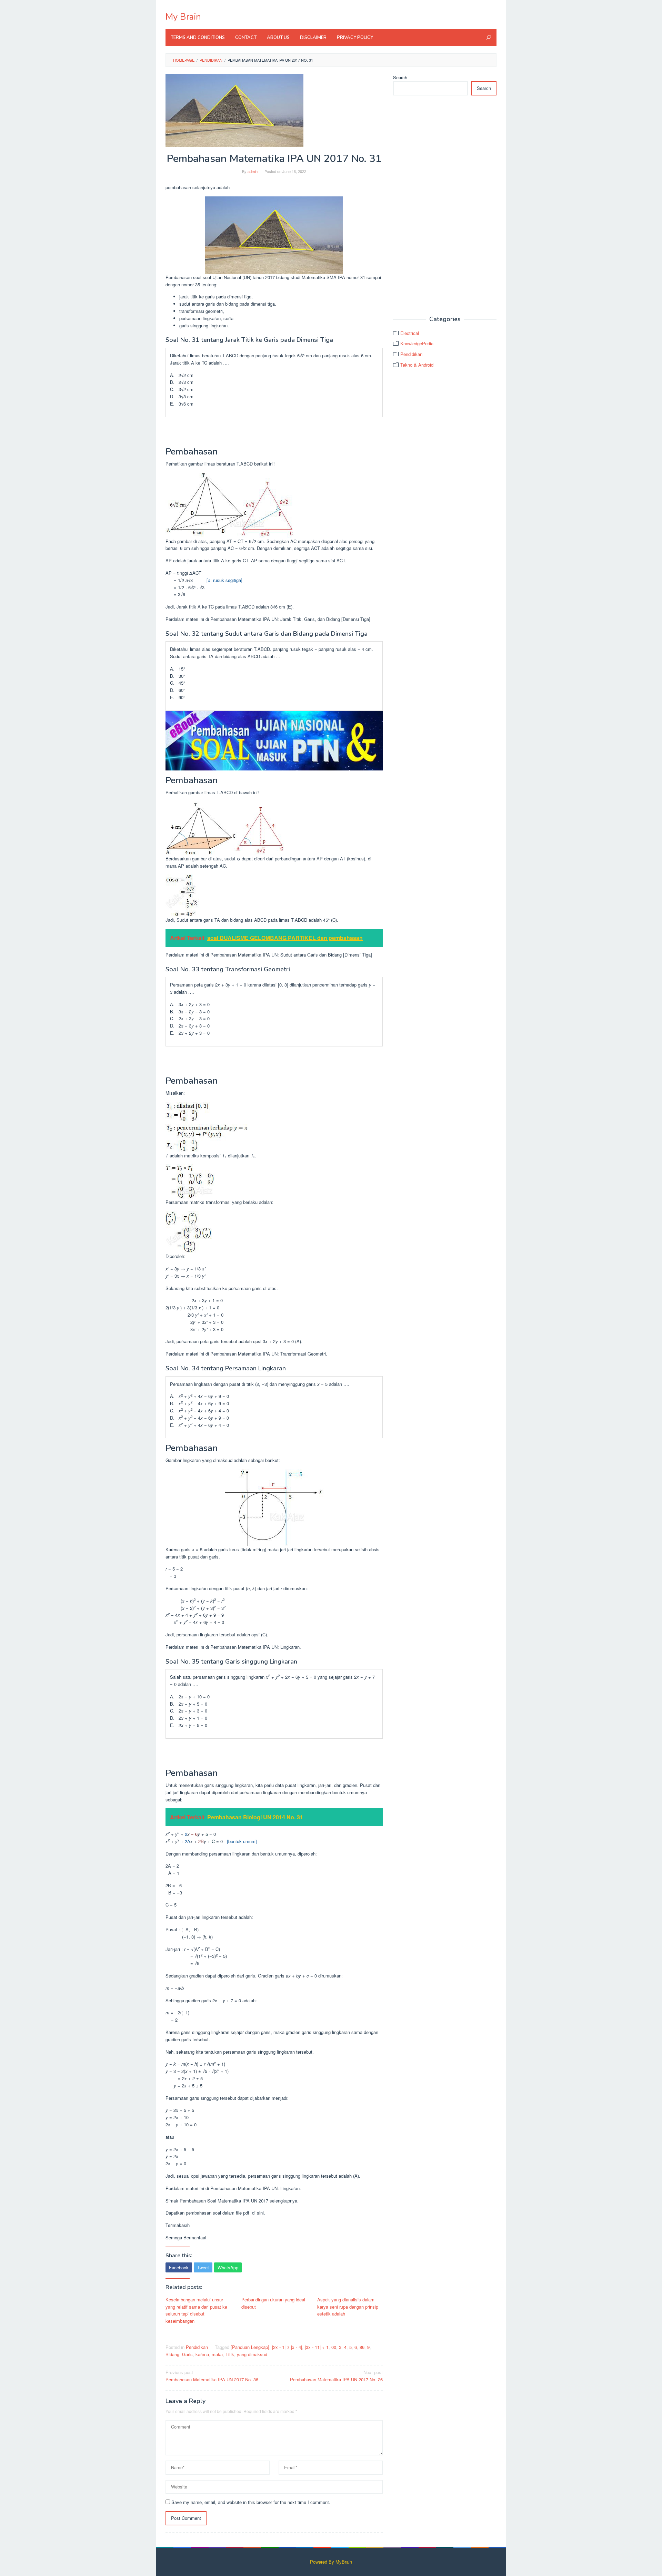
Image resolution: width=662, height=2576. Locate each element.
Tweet (203, 2267)
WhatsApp (228, 2267)
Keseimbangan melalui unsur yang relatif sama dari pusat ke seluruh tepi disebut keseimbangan (196, 2310)
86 (362, 2347)
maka (217, 2354)
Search (400, 77)
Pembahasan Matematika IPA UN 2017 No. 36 (212, 2376)
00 (334, 2347)
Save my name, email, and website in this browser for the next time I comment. (251, 2502)
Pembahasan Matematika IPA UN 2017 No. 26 (336, 2376)
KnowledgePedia (417, 343)
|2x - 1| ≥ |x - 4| (287, 2347)
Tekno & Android (417, 365)
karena (202, 2354)
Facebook (179, 2267)
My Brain (183, 17)
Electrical (410, 333)
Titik (230, 2354)
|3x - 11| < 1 (317, 2347)
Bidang (172, 2354)
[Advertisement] (445, 206)
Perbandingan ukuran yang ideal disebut (273, 2303)
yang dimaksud (252, 2354)
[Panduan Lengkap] (250, 2347)
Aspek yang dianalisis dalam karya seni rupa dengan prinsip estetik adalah (348, 2307)
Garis (187, 2354)
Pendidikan (197, 2347)
